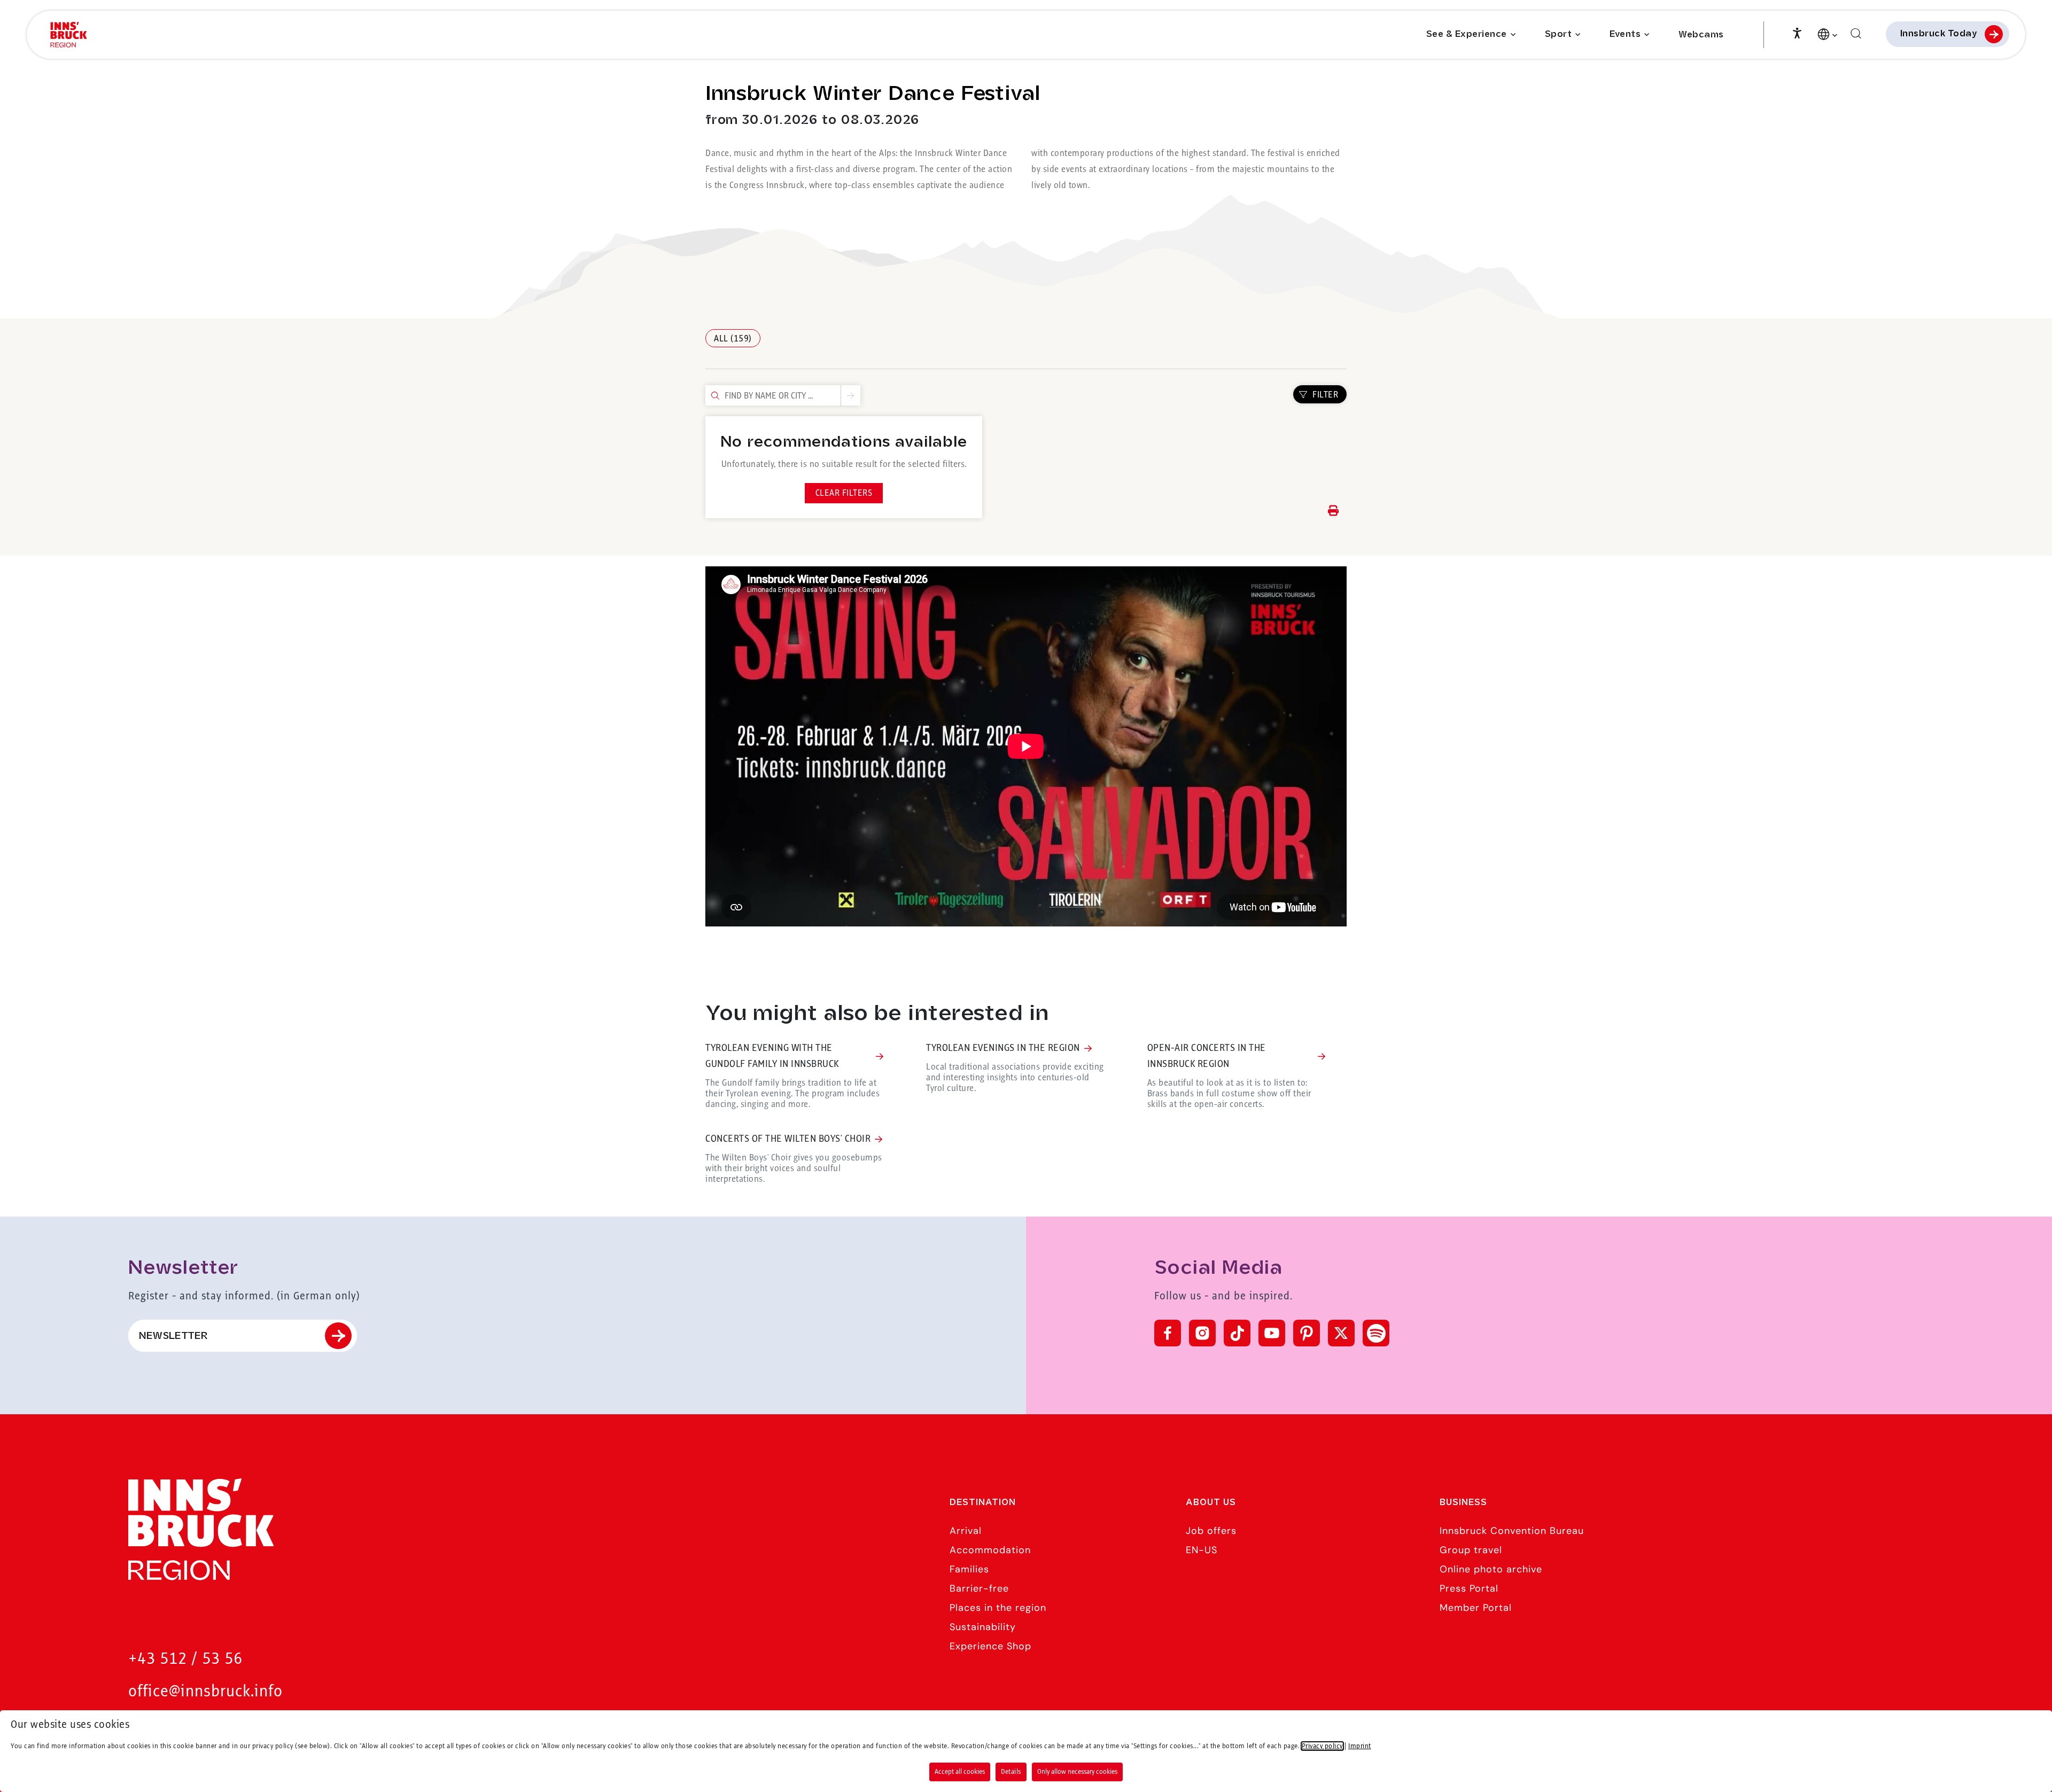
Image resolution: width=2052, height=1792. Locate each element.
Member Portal (1476, 1608)
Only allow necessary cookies (1077, 1772)
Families (969, 1569)
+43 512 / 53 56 (185, 1659)
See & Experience (1467, 34)
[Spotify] (1376, 1333)
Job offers (1211, 1531)
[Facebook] (1168, 1333)
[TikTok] (1237, 1333)
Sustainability (983, 1627)
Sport (1559, 34)
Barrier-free (979, 1588)
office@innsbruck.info (205, 1692)
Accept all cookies (960, 1772)
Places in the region (998, 1608)
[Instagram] (1202, 1333)
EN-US (1202, 1550)
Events (1625, 34)
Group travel (1471, 1550)
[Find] (1856, 34)
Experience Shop (990, 1646)
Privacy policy (1322, 1746)
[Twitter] (1341, 1333)
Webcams (1701, 35)
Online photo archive (1491, 1569)
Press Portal (1469, 1588)
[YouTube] (1272, 1333)
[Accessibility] (1797, 32)
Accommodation (990, 1550)
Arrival (966, 1531)
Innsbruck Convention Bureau (1512, 1531)
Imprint (1360, 1746)
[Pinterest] (1307, 1333)
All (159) (733, 339)
